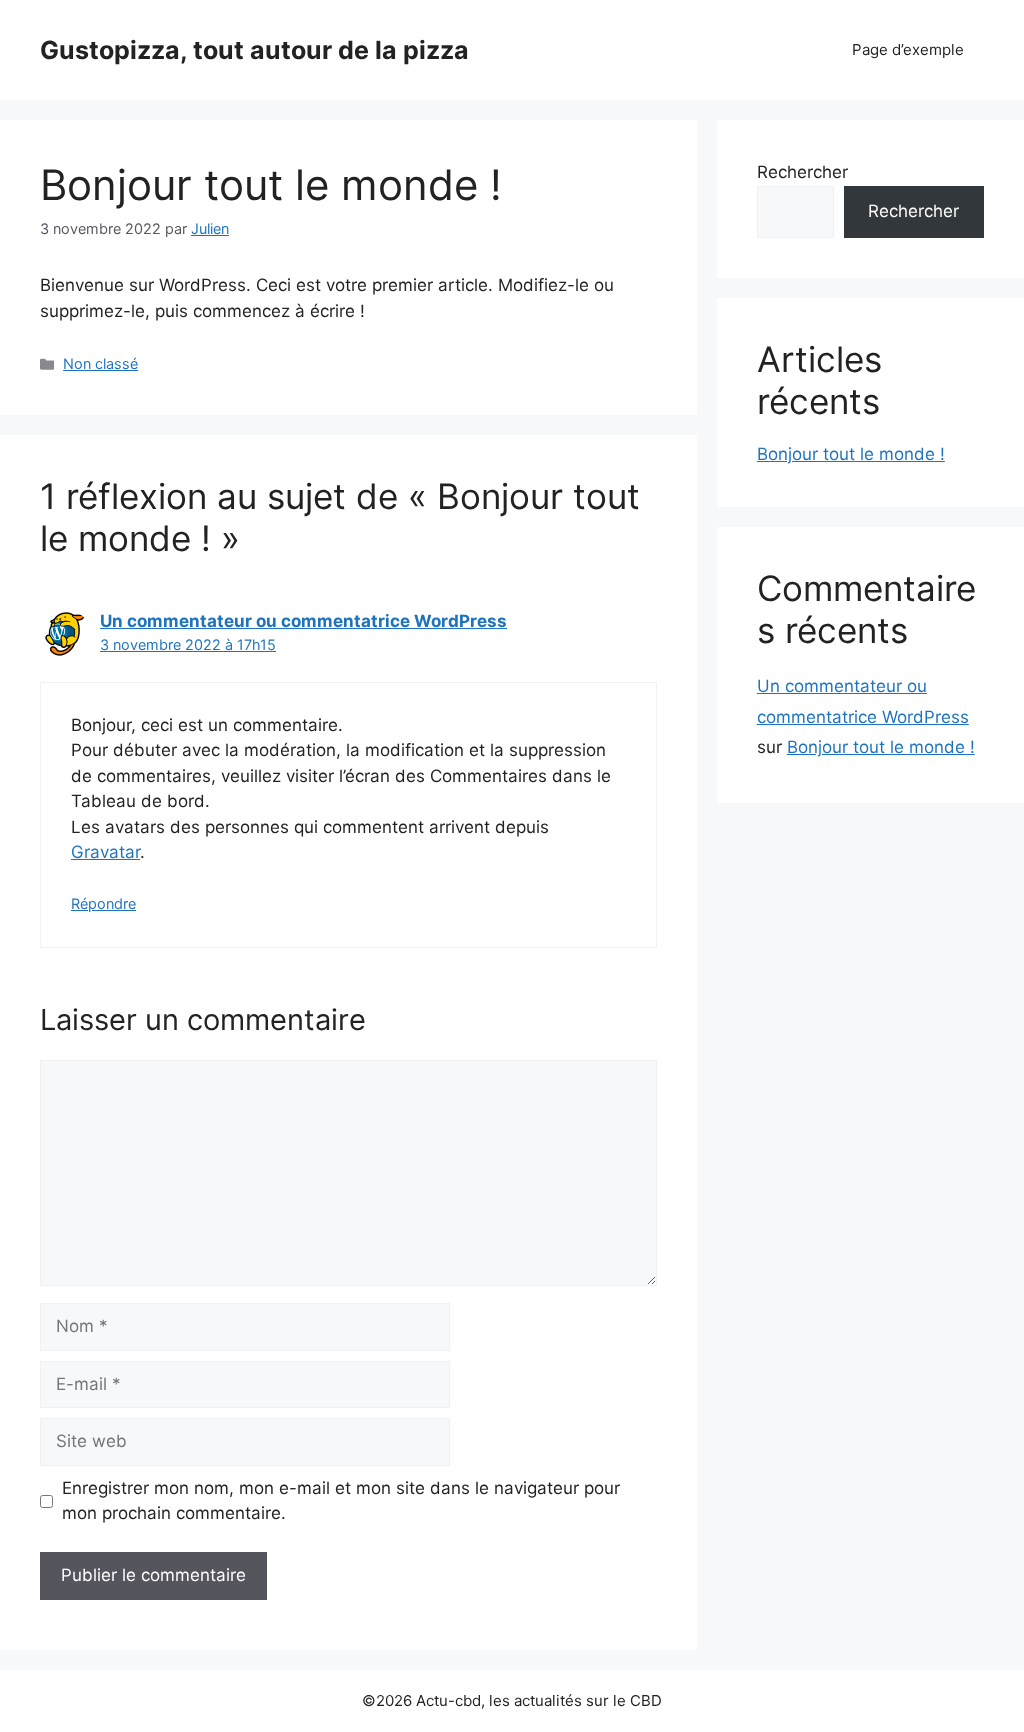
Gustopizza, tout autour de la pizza (254, 50)
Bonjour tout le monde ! (851, 454)
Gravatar (105, 852)
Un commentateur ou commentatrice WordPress (303, 621)
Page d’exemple (908, 49)
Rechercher (802, 172)
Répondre (103, 903)
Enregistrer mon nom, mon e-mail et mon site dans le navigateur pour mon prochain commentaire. (341, 1501)
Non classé (100, 363)
